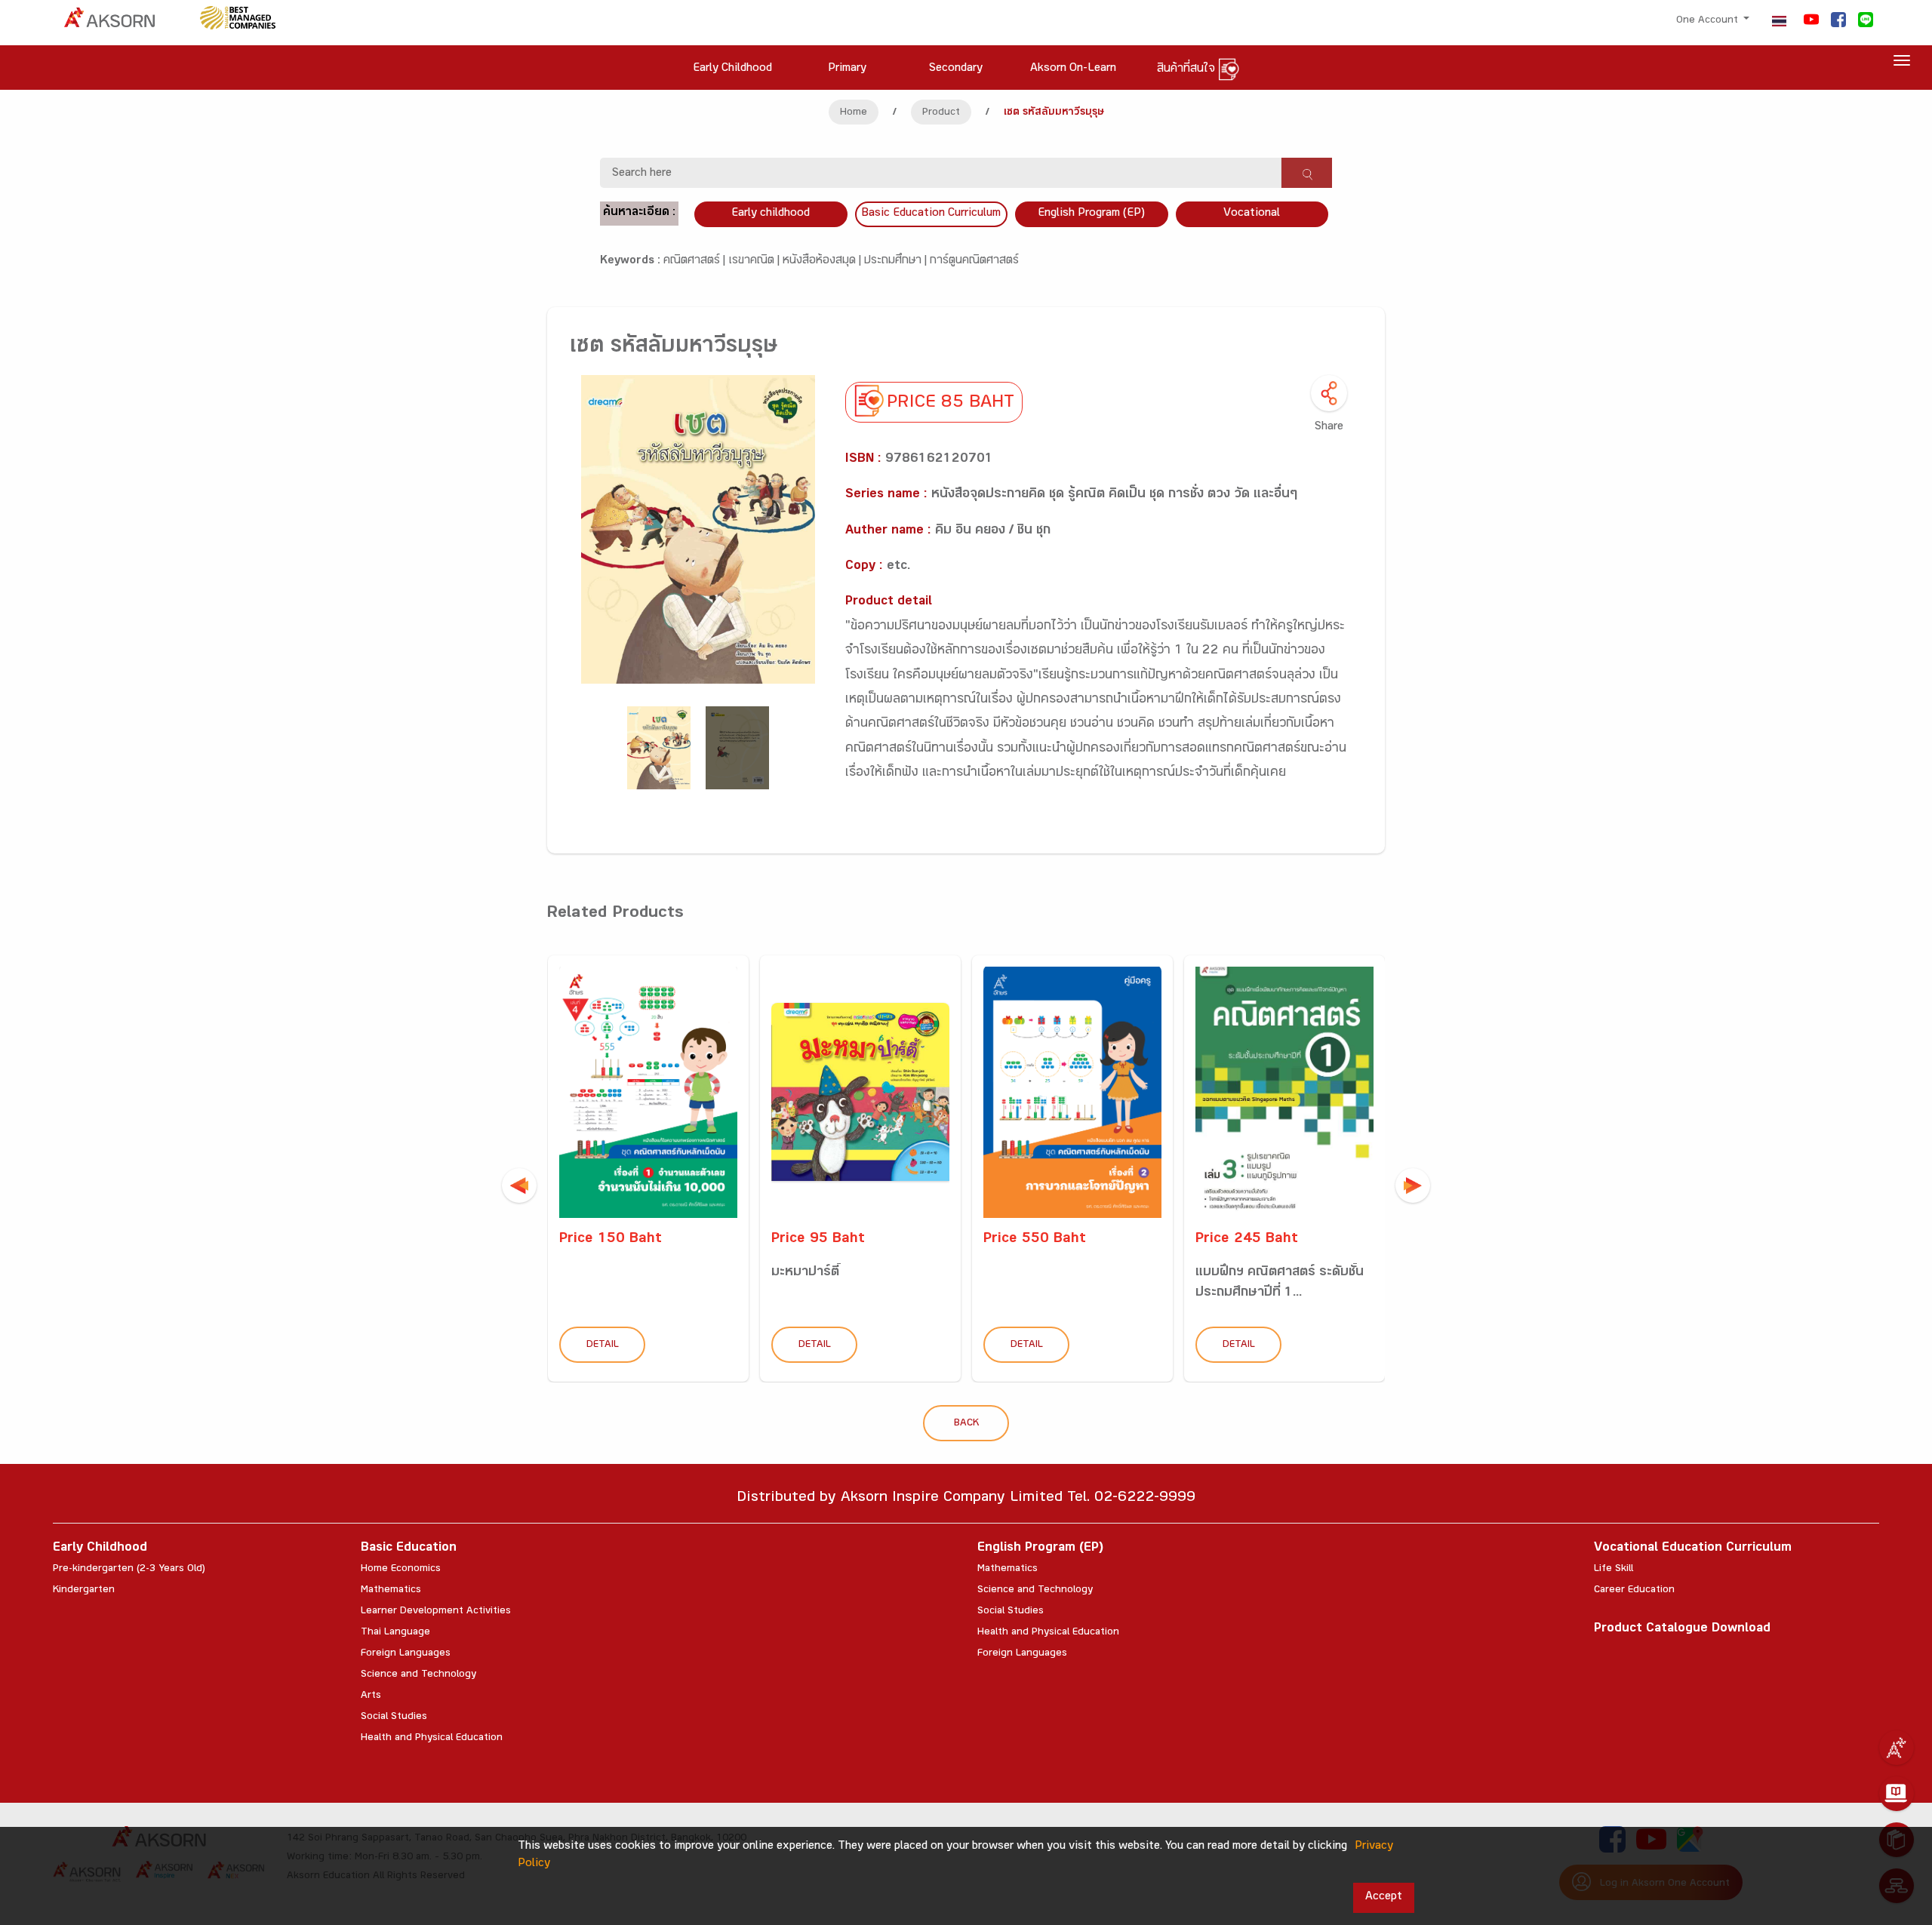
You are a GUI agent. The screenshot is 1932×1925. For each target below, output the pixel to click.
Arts (371, 1696)
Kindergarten (84, 1591)
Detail (603, 1345)
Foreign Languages (406, 1654)
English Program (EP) (1091, 214)
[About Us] (1897, 1748)
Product (941, 113)
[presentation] (519, 1185)
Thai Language (395, 1633)
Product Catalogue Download (1682, 1630)
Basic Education (409, 1549)
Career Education (1634, 1591)
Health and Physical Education (432, 1739)
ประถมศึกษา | (897, 261)
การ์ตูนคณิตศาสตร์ (974, 261)
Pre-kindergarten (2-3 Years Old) (129, 1570)
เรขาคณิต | (755, 261)
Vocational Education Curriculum (1693, 1549)
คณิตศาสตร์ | (696, 261)
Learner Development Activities (436, 1612)
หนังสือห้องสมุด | (823, 261)
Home (854, 113)
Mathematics (391, 1591)
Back (966, 1424)
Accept (1384, 1897)
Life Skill (1614, 1570)
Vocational (1252, 214)
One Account (1709, 21)
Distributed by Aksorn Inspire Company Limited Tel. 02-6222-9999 (966, 1499)
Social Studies (394, 1717)
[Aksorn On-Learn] (1897, 1794)
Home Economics (401, 1570)
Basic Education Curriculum (931, 214)
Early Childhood (100, 1549)
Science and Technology (418, 1675)
